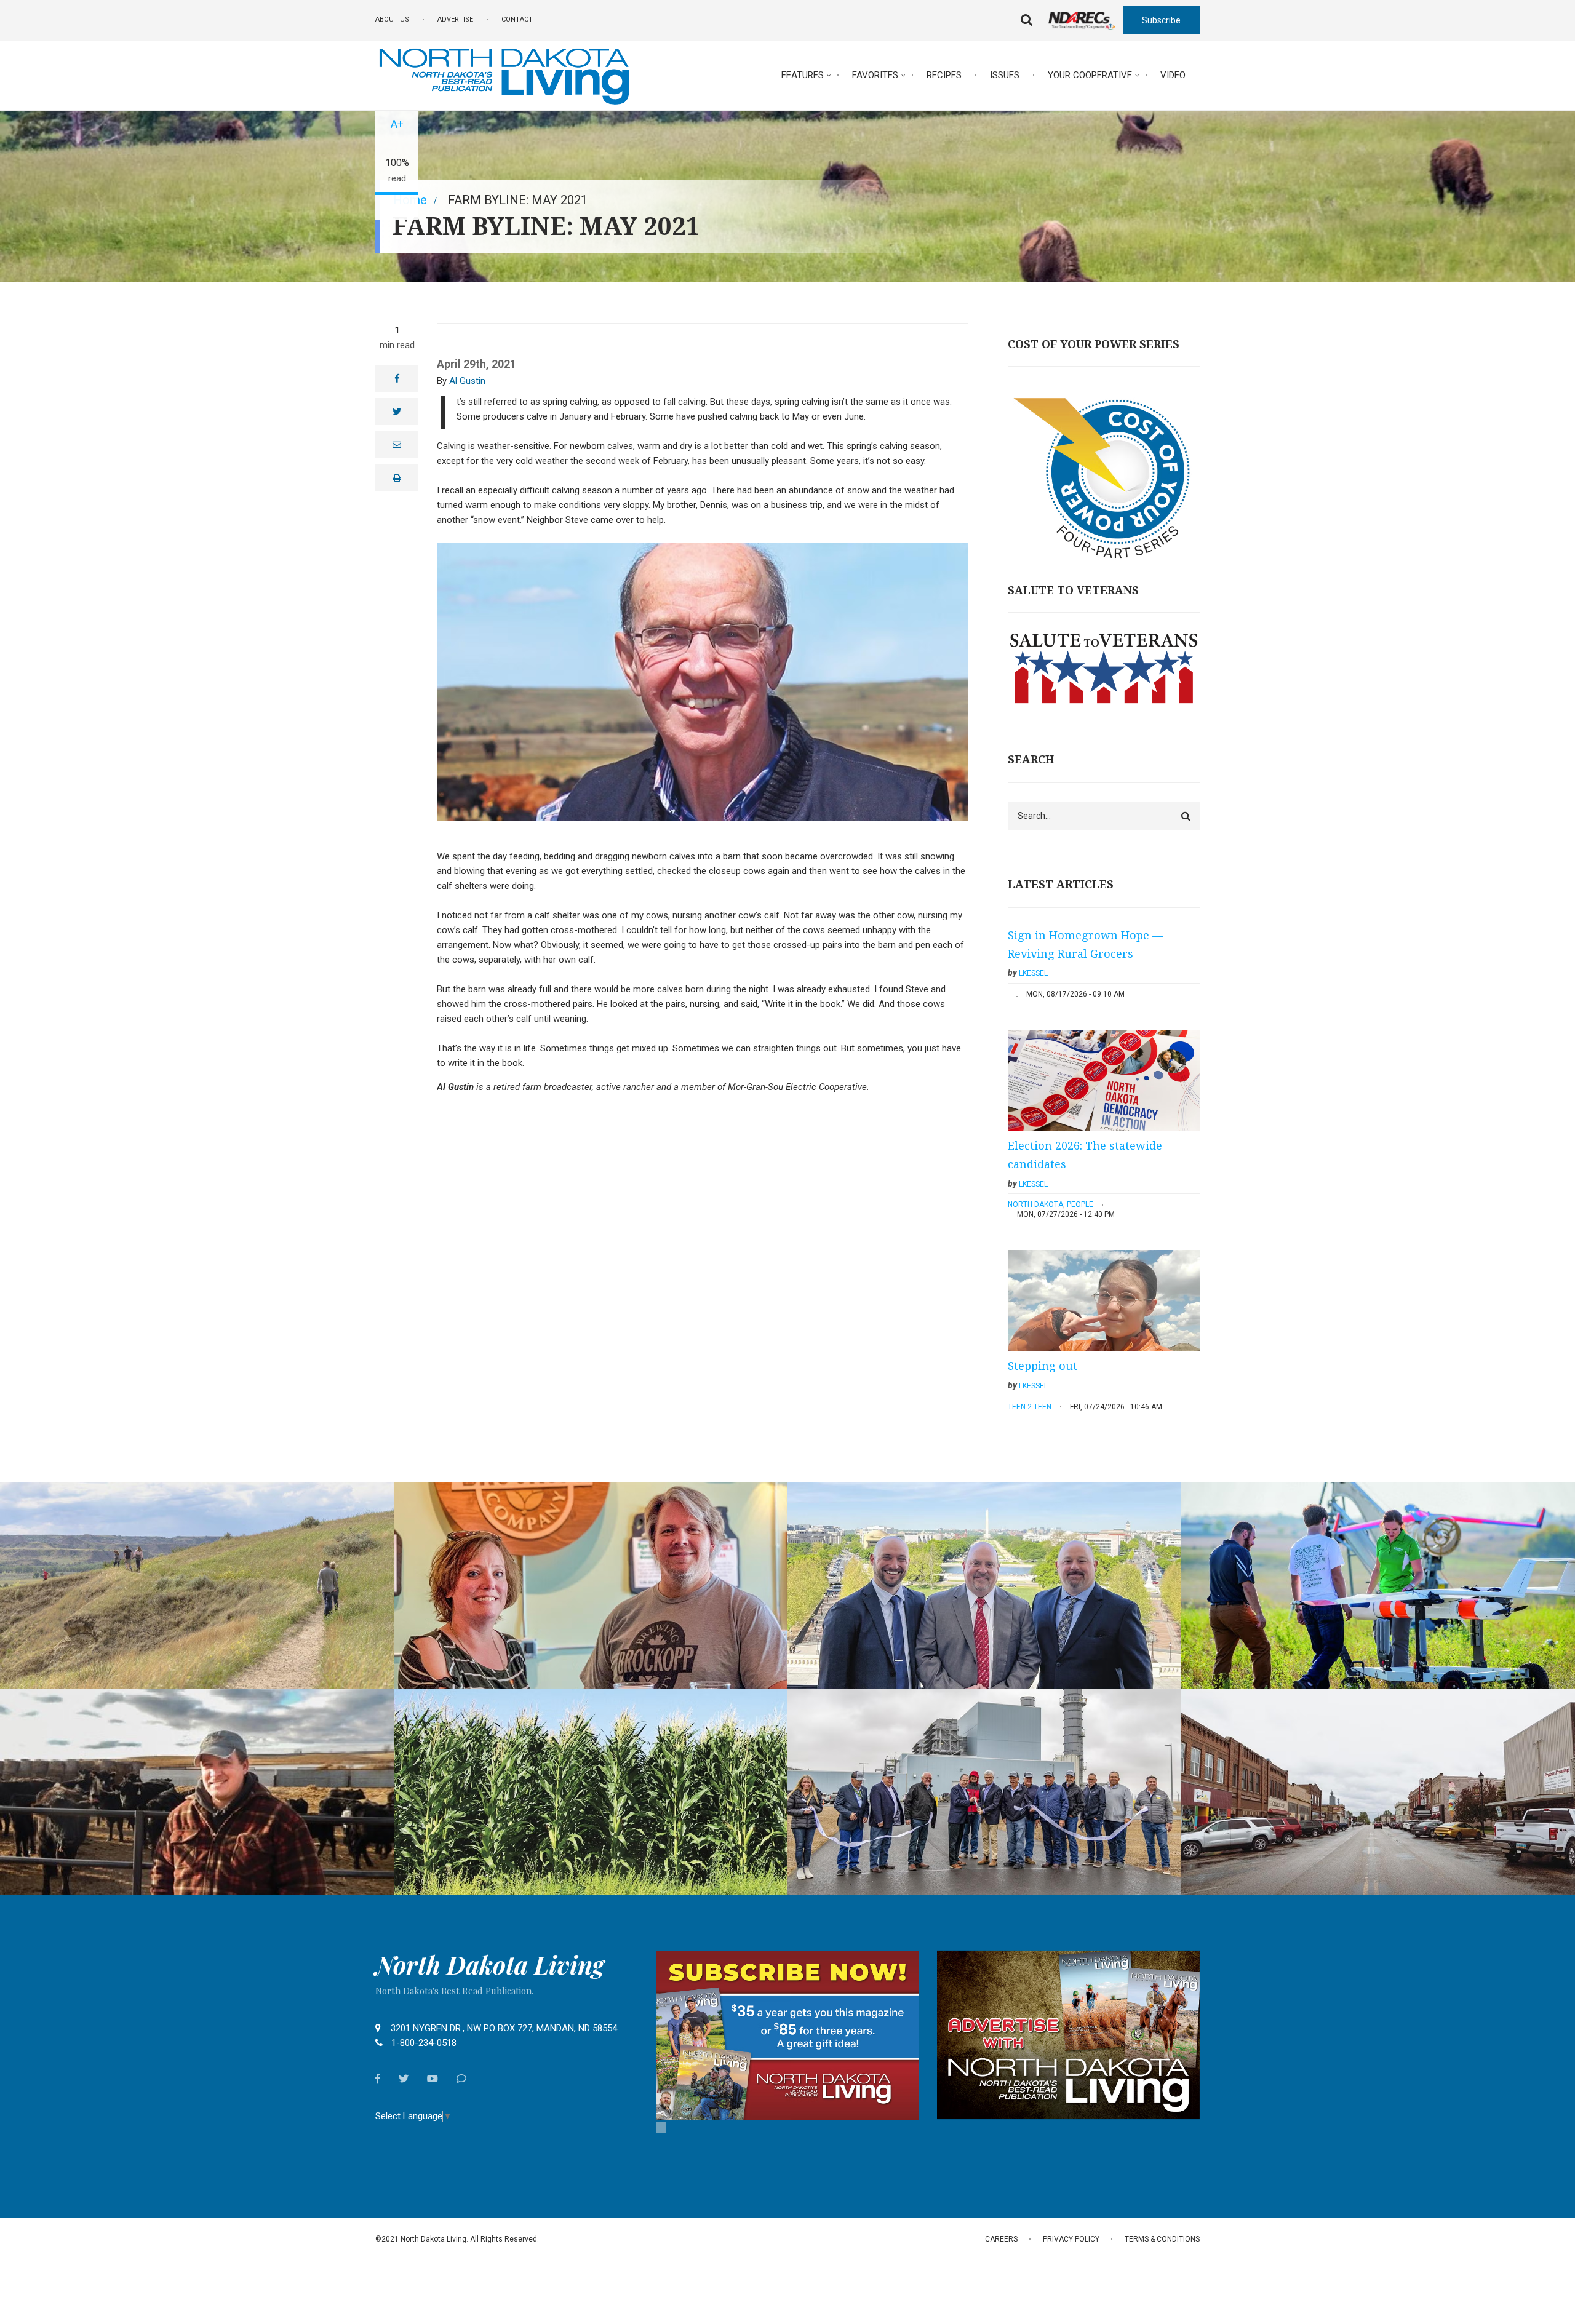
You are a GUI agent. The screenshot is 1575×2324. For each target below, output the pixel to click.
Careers (1001, 2239)
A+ (397, 124)
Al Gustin (467, 381)
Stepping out (1043, 1366)
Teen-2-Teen (1030, 1407)
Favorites (875, 75)
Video (1173, 75)
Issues (1005, 75)
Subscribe (1161, 20)
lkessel (1033, 973)
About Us (392, 19)
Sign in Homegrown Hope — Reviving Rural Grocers (1086, 944)
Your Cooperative (1090, 75)
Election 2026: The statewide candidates (1085, 1155)
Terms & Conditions (1162, 2239)
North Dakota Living (490, 1965)
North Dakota (1035, 1204)
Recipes (944, 75)
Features (803, 75)
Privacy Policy (1071, 2239)
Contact (517, 19)
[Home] (504, 74)
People (1080, 1204)
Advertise (455, 19)
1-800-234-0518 (424, 2043)
